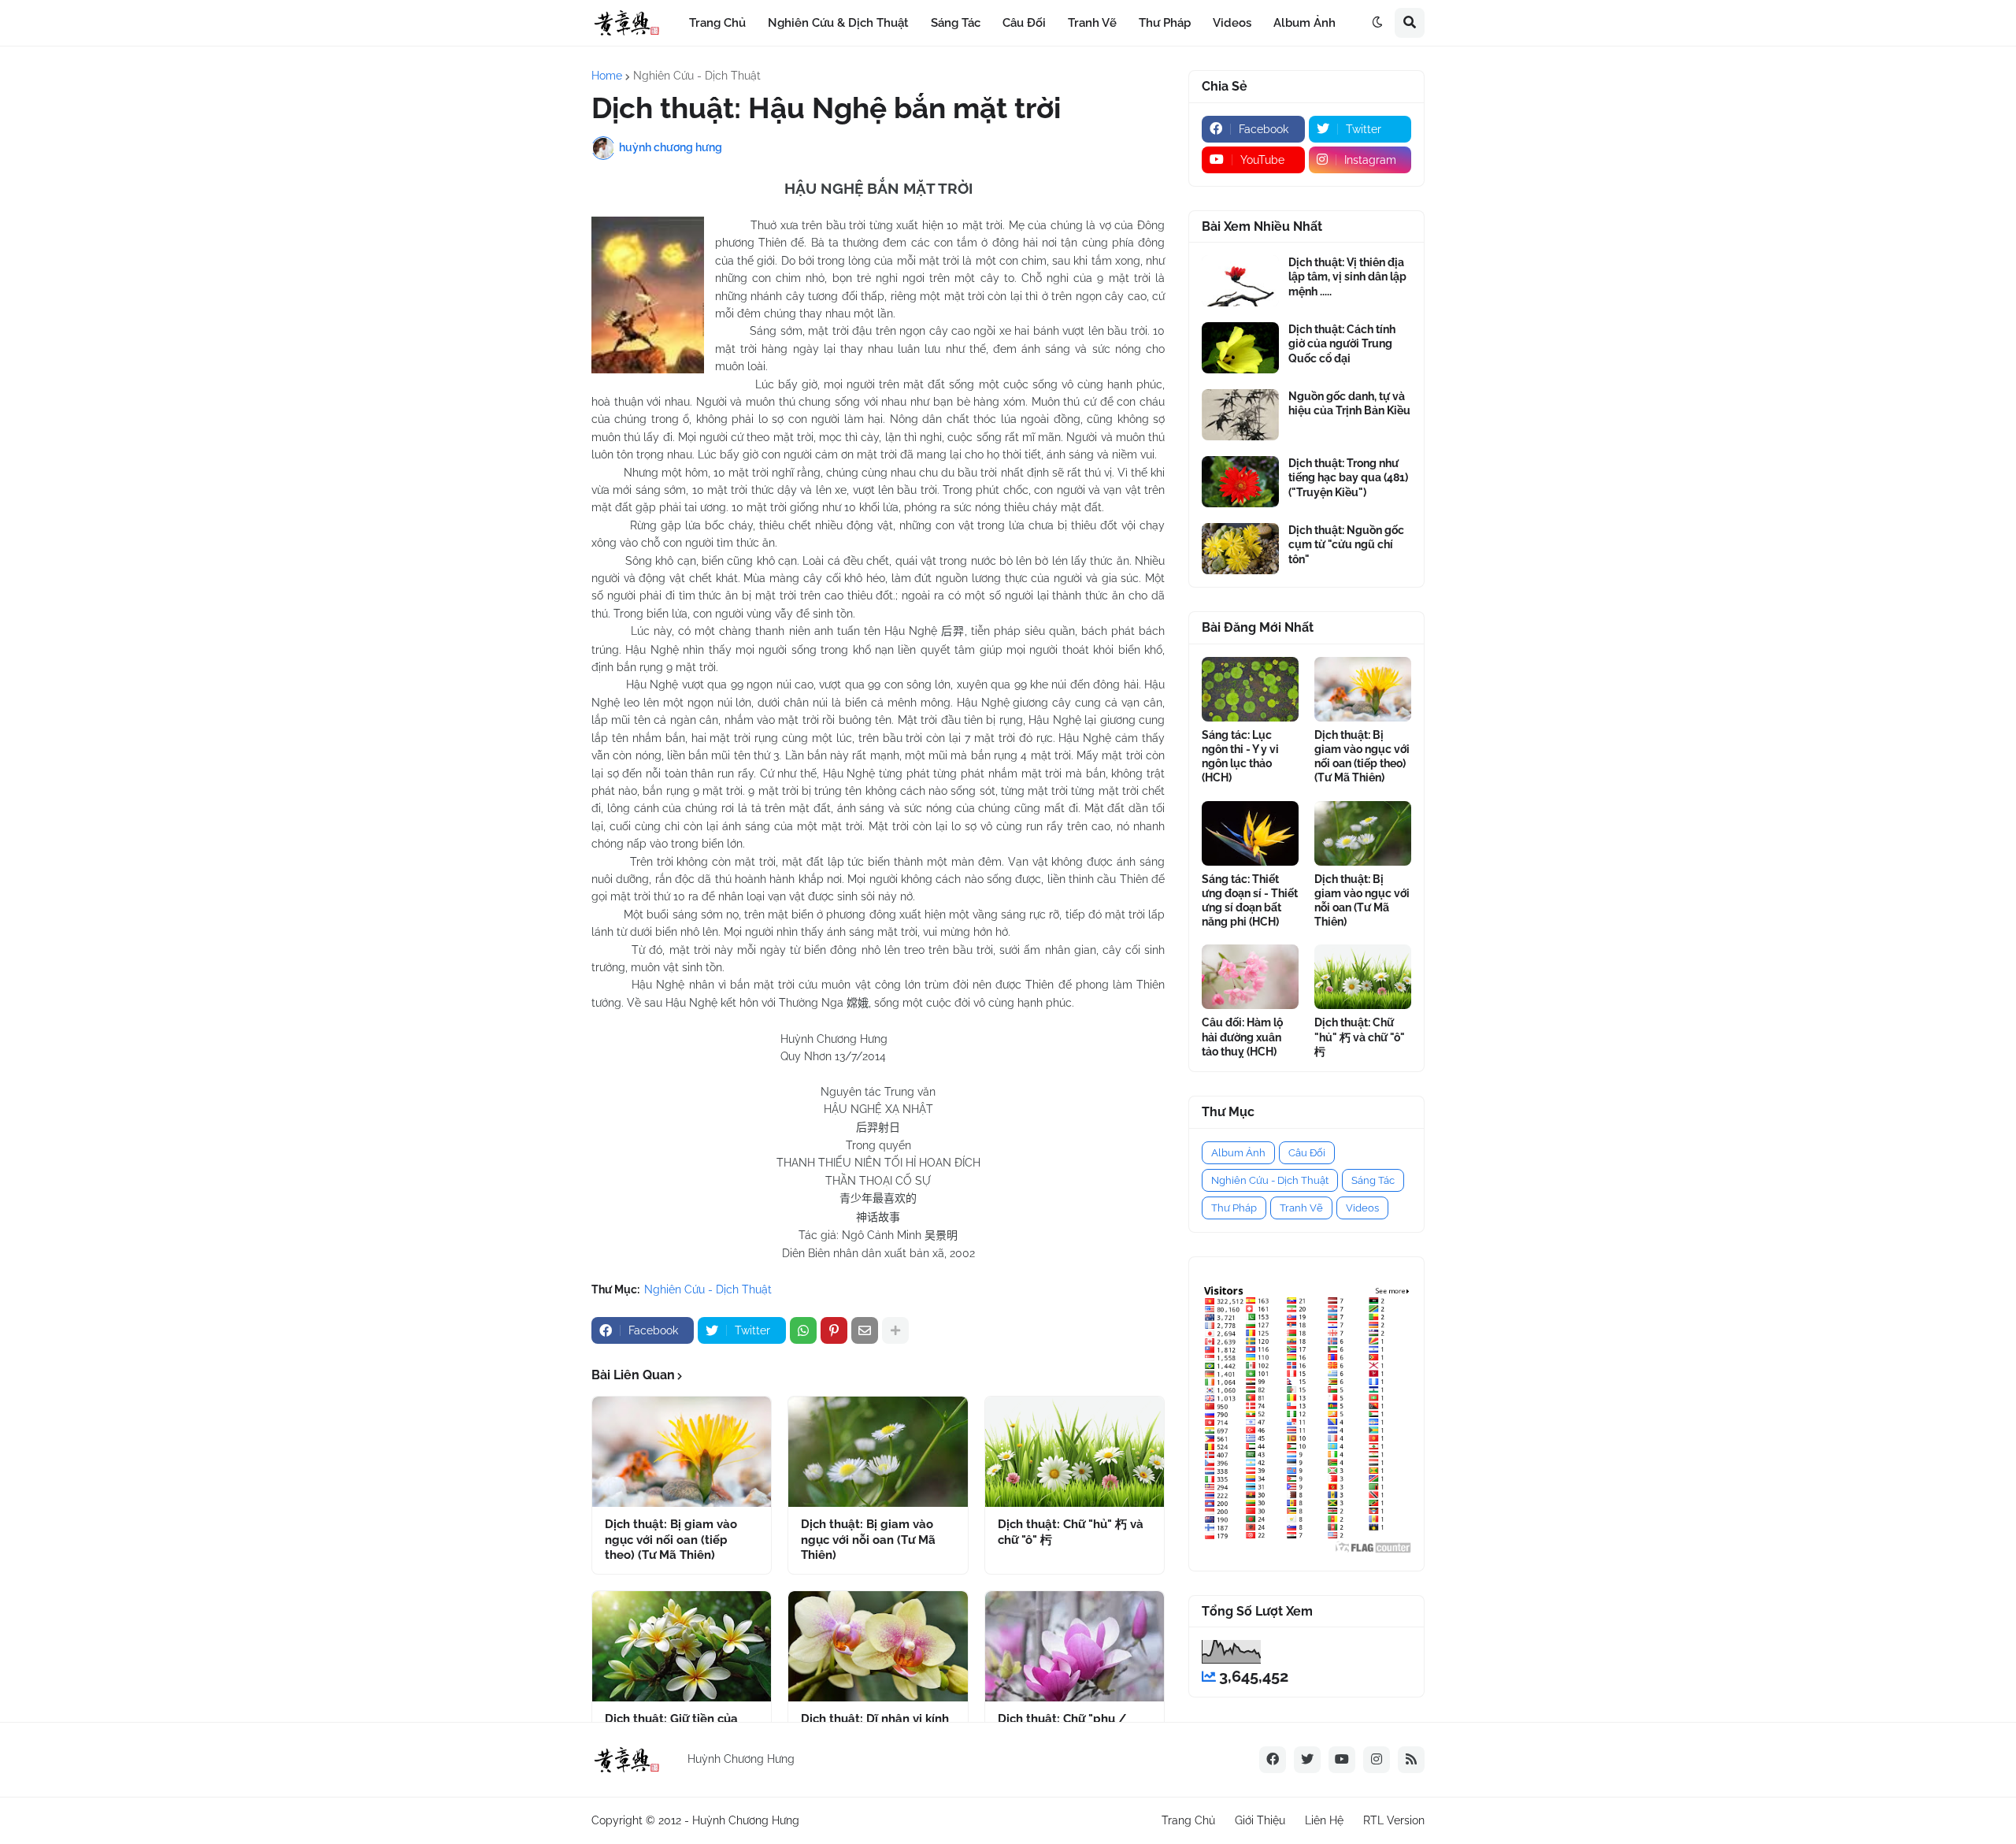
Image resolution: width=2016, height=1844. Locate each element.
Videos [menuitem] (1232, 23)
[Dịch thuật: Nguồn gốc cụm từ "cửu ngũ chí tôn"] (1240, 549)
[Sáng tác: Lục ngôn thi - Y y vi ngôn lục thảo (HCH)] (1250, 689)
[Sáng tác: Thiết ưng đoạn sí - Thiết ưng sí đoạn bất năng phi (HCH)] (1250, 833)
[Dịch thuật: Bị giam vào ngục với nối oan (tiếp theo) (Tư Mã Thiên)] (682, 1452)
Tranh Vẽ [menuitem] (1092, 23)
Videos (1362, 1208)
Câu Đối (1307, 1153)
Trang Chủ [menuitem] (717, 23)
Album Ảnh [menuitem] (1304, 23)
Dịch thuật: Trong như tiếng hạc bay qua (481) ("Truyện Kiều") (1348, 477)
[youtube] (1342, 1760)
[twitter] (1307, 1760)
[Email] (865, 1330)
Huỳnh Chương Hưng (746, 1820)
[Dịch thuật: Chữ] (1075, 1452)
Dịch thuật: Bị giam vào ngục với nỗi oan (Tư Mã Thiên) (868, 1540)
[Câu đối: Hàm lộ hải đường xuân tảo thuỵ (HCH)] (1250, 977)
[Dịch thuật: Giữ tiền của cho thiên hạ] (682, 1646)
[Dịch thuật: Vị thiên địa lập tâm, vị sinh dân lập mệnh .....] (1240, 281)
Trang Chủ (1188, 1820)
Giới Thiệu (1260, 1820)
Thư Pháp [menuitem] (1165, 23)
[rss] (1411, 1760)
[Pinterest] (834, 1330)
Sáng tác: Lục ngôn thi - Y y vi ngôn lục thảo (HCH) (1240, 757)
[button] (1377, 23)
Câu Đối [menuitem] (1024, 23)
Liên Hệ (1324, 1820)
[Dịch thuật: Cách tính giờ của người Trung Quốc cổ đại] (1240, 348)
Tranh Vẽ (1301, 1208)
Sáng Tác (1373, 1180)
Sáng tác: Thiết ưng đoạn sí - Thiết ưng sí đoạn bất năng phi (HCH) (1250, 901)
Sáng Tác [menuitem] (956, 23)
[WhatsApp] (803, 1330)
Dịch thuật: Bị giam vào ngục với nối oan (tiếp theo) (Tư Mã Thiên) (671, 1540)
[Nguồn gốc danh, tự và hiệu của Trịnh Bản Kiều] (1240, 415)
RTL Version (1394, 1820)
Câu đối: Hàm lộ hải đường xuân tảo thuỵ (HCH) (1242, 1037)
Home (607, 76)
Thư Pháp (1234, 1208)
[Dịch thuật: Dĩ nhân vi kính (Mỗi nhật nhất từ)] (878, 1646)
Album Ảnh (1238, 1153)
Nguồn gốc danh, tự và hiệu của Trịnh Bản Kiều (1349, 403)
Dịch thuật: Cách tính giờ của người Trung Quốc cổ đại (1342, 343)
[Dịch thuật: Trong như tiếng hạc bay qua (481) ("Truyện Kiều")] (1240, 482)
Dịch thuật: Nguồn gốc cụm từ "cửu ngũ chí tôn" (1346, 544)
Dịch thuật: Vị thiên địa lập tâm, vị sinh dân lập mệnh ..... (1347, 276)
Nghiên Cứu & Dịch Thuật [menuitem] (838, 23)
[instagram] (1377, 1760)
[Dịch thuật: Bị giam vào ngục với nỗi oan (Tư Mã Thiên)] (878, 1452)
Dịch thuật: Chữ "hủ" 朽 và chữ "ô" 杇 (1071, 1532)
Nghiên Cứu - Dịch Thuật (697, 76)
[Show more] (895, 1330)
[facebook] (1273, 1760)
